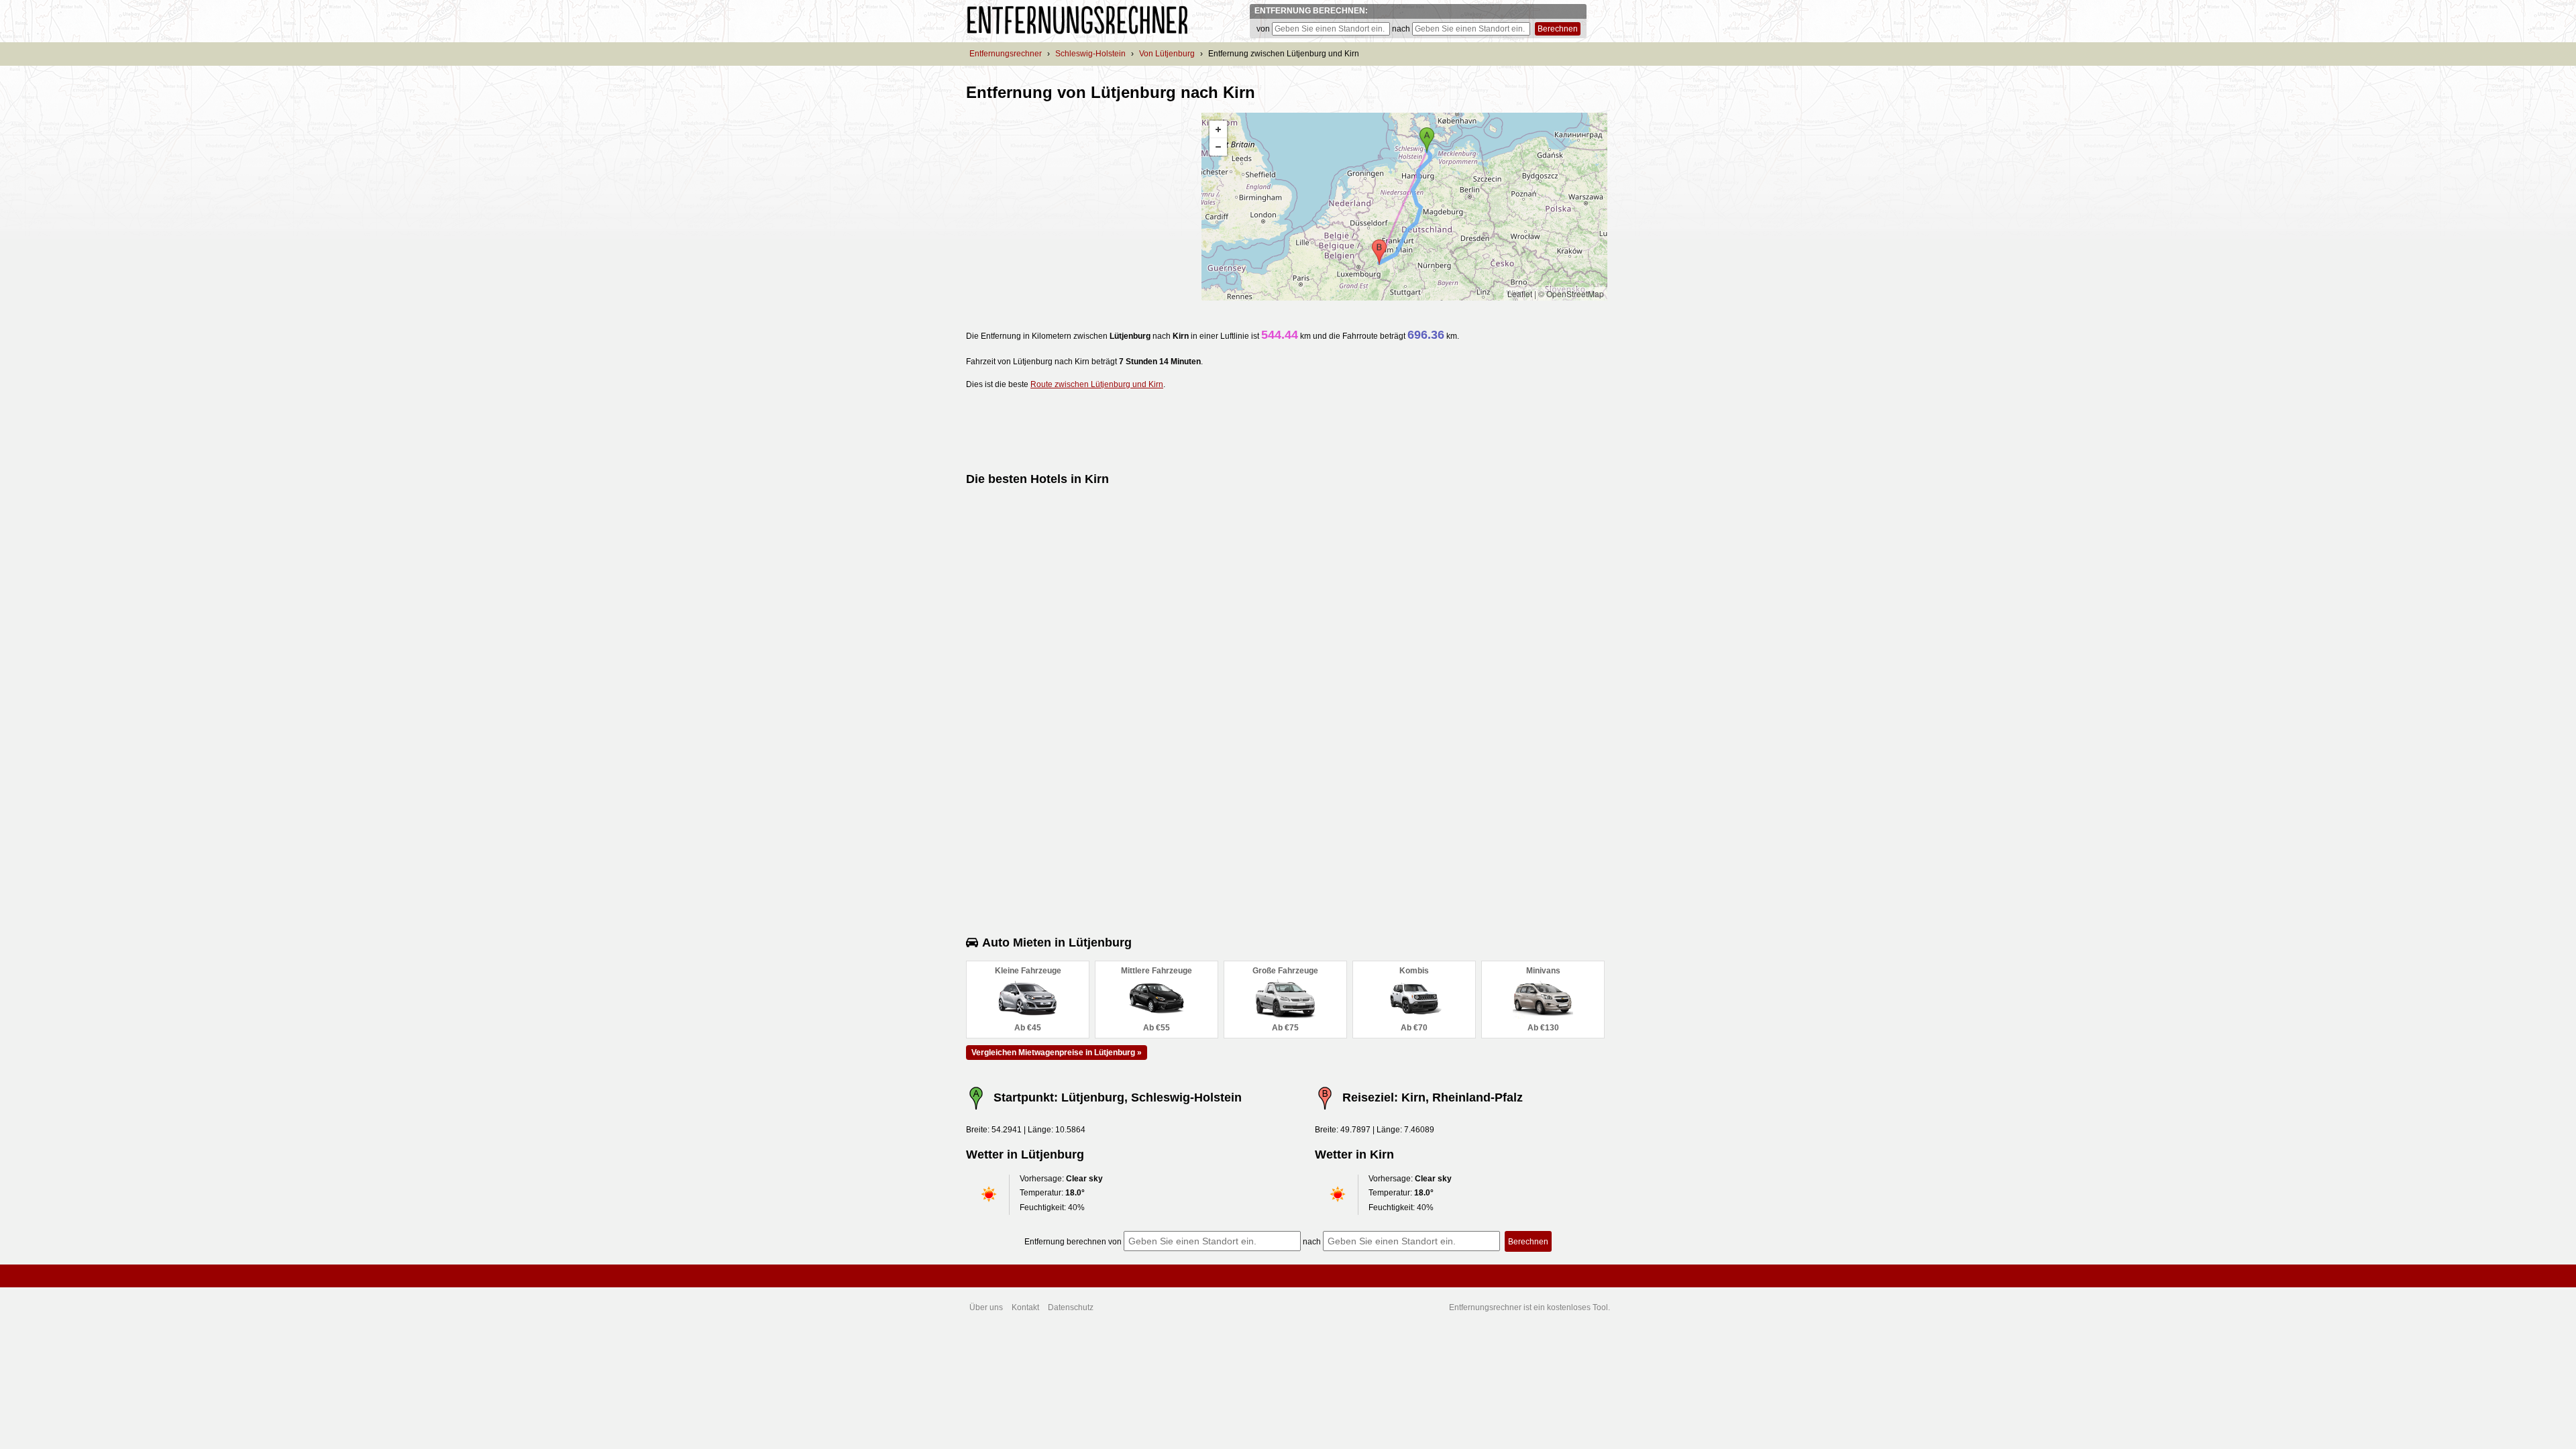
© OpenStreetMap (1571, 293)
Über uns (986, 1307)
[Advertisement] (1079, 207)
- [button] (1218, 147)
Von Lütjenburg (1167, 54)
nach (1401, 29)
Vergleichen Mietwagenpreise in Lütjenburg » (1057, 1053)
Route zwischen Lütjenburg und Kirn (1097, 384)
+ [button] (1218, 129)
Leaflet (1520, 293)
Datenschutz (1071, 1307)
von (1263, 29)
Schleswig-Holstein (1090, 54)
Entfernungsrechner (1006, 54)
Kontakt (1025, 1307)
